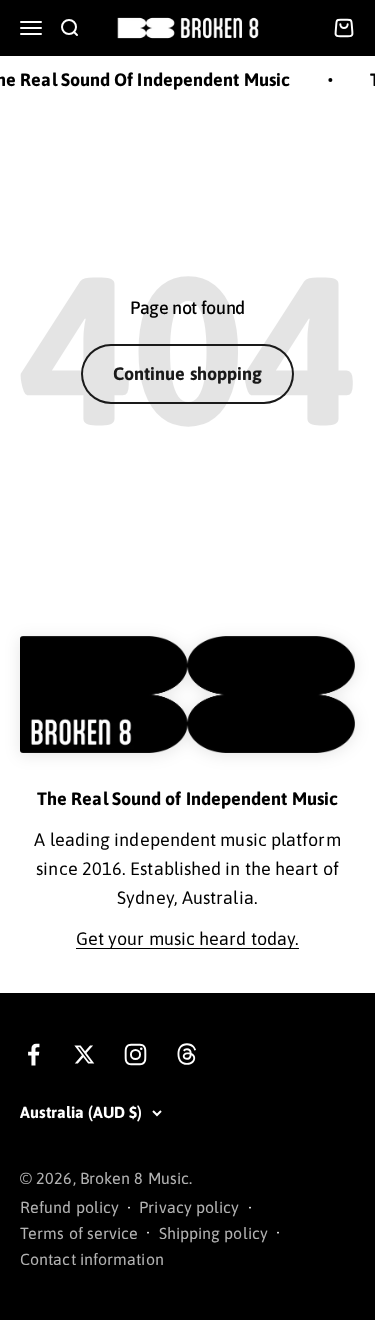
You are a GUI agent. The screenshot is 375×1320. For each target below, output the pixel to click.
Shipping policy (213, 1233)
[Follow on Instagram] (135, 1054)
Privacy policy (189, 1207)
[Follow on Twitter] (84, 1054)
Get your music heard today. (187, 938)
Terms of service (79, 1233)
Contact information (92, 1259)
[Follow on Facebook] (33, 1054)
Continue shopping (188, 373)
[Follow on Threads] (186, 1054)
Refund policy (69, 1207)
